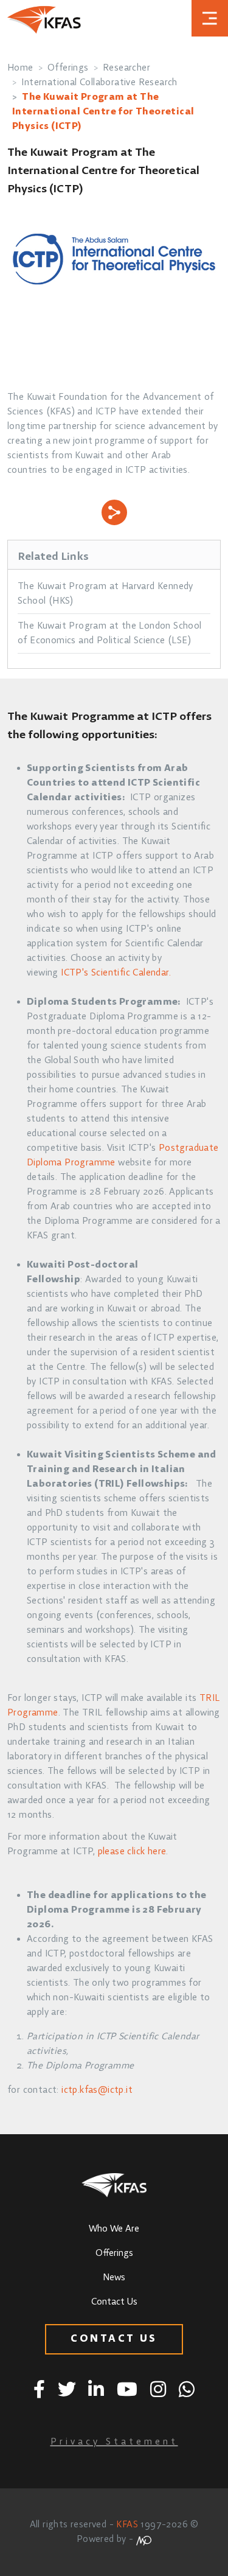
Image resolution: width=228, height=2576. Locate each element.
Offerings (68, 68)
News (114, 2278)
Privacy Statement (114, 2442)
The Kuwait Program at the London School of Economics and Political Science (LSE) (110, 634)
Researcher (126, 68)
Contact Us (114, 2302)
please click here (132, 1852)
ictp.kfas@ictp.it (97, 2090)
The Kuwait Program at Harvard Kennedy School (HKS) (105, 594)
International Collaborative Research (99, 83)
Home (20, 68)
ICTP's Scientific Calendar (115, 973)
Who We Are (114, 2229)
